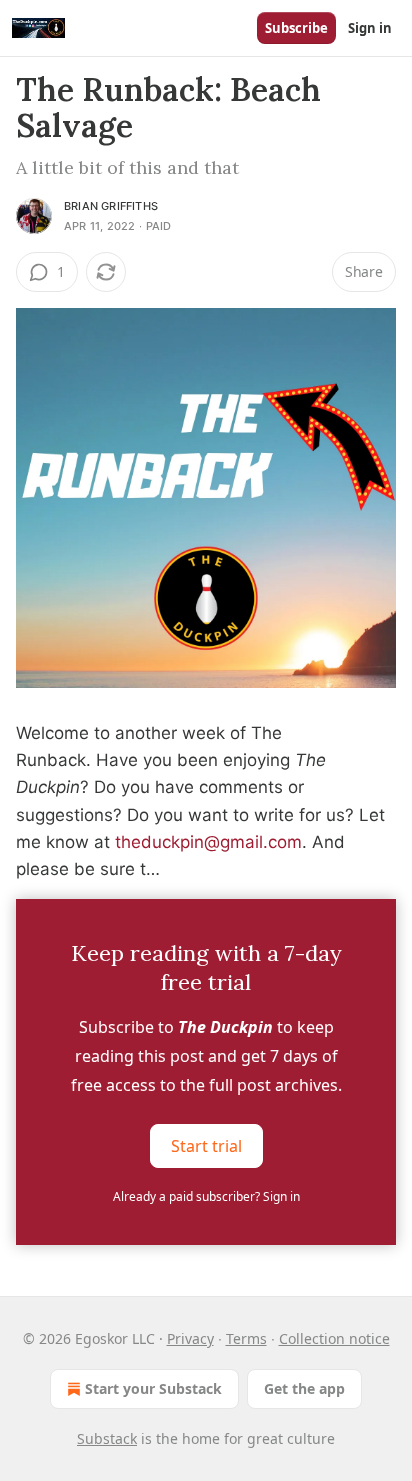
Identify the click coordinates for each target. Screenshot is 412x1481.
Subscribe (296, 28)
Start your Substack (153, 1388)
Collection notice (334, 1338)
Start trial (206, 1146)
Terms (246, 1338)
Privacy (190, 1338)
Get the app (304, 1388)
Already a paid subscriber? (206, 1196)
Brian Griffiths (111, 206)
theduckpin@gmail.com (208, 842)
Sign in (370, 28)
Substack (107, 1438)
